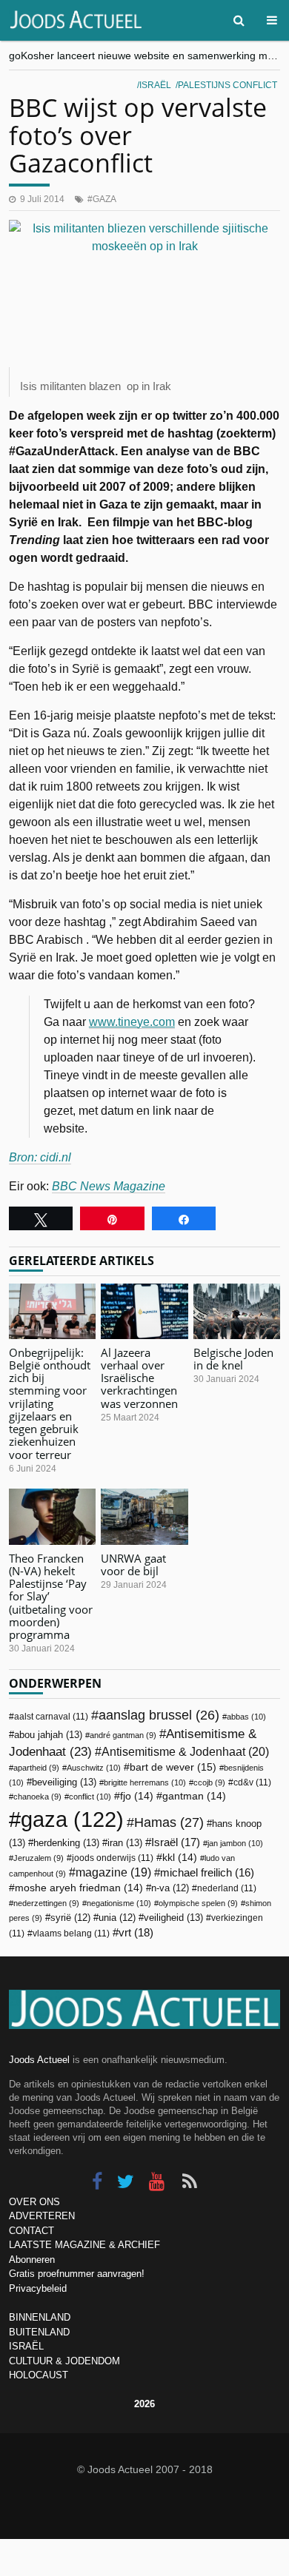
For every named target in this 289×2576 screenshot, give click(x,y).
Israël (155, 85)
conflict (90, 1797)
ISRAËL (26, 2346)
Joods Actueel (39, 2060)
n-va (170, 1888)
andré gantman (123, 1735)
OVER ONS (34, 2202)
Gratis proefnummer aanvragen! (77, 2274)
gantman (194, 1796)
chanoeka (37, 1797)
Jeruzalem (39, 1858)
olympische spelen (198, 1903)
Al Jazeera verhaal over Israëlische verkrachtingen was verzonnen (139, 1378)
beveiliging (64, 1782)
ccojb (209, 1782)
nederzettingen (46, 1903)
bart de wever (173, 1767)
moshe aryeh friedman (79, 1888)
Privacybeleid (38, 2288)
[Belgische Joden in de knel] (237, 1311)
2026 (144, 2404)
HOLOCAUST (39, 2375)
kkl (180, 1858)
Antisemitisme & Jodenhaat (185, 1751)
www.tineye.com (132, 1022)
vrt (136, 1932)
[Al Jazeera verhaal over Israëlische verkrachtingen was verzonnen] (144, 1311)
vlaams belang (71, 1933)
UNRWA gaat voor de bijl (133, 1564)
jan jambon (235, 1843)
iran (125, 1843)
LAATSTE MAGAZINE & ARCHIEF (84, 2245)
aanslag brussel (159, 1715)
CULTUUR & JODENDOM (64, 2361)
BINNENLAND (40, 2317)
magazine (113, 1872)
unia (117, 1918)
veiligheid (173, 1918)
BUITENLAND (39, 2332)
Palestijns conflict (227, 85)
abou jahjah (48, 1735)
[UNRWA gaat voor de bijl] (144, 1516)
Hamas (169, 1822)
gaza (104, 199)
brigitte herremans (145, 1782)
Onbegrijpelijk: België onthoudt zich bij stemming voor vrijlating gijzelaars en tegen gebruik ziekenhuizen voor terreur (50, 1403)
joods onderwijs (113, 1858)
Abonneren (32, 2260)
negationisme (119, 1903)
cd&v (252, 1782)
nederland (227, 1888)
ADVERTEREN (42, 2216)
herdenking (66, 1843)
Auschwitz (94, 1768)
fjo (137, 1796)
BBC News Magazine (109, 1186)
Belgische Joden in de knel (233, 1359)
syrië (70, 1918)
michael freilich (207, 1873)
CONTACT (31, 2231)
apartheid (36, 1768)
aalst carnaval (51, 1717)
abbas (246, 1717)
